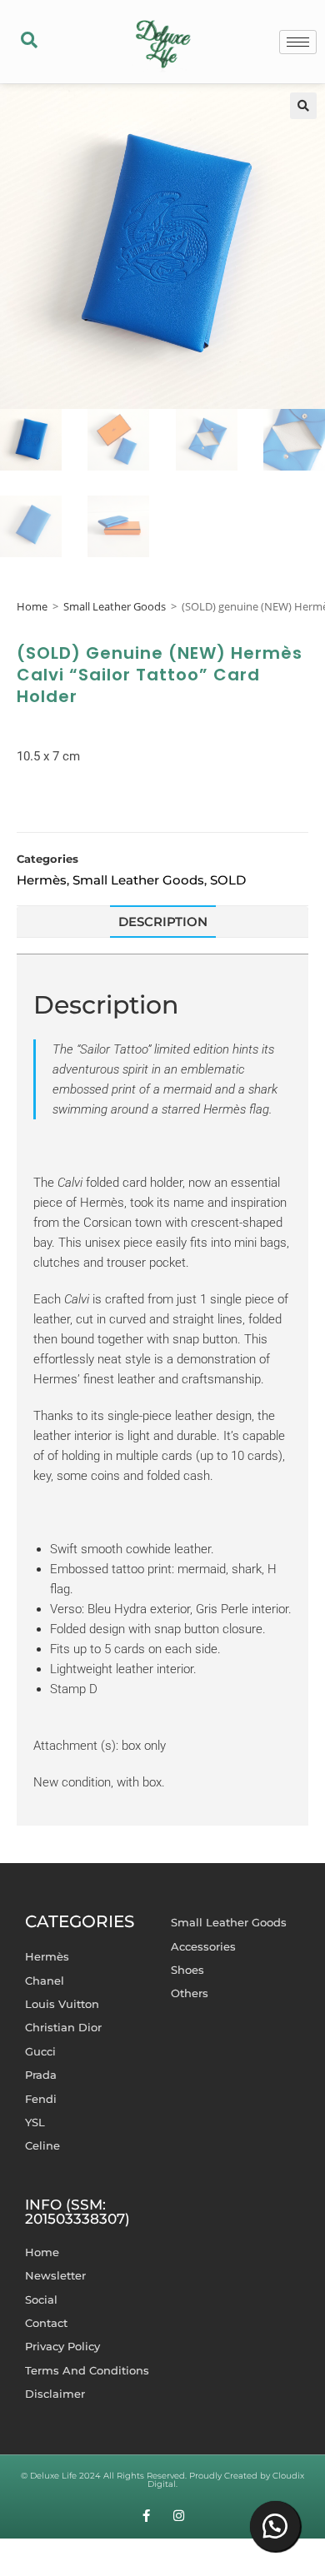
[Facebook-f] (146, 2516)
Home (32, 606)
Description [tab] (163, 922)
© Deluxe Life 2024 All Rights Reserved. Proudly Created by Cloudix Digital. (162, 2480)
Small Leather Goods (115, 606)
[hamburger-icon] (298, 42)
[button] (29, 42)
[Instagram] (179, 2516)
